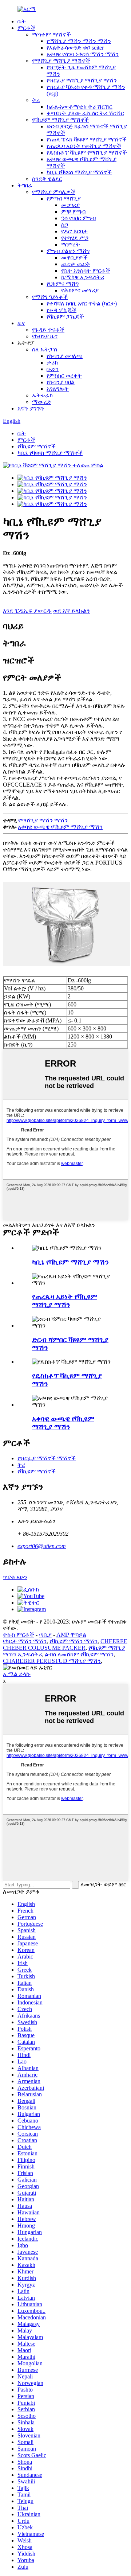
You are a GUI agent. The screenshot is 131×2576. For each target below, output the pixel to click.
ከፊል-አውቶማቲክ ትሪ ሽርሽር (80, 107)
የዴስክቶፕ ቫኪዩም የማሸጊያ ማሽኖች (87, 153)
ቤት (22, 21)
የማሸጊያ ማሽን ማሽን (43, 820)
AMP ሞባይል (71, 1635)
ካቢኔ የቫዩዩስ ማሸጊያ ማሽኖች (79, 172)
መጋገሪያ (70, 205)
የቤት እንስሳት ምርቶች (86, 271)
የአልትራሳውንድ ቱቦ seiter (75, 48)
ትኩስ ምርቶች (19, 1635)
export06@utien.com (42, 1546)
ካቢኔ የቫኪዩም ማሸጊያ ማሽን (70, 1262)
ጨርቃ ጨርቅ (76, 264)
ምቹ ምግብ (73, 212)
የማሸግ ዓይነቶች (50, 297)
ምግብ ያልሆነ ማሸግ (68, 251)
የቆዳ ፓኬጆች (61, 310)
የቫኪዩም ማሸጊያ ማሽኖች (60, 120)
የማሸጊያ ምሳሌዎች (54, 192)
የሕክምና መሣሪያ (80, 290)
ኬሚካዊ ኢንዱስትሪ (83, 277)
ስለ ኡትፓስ (45, 349)
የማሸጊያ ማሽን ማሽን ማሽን (79, 41)
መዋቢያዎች (74, 258)
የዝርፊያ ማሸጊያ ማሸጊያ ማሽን (82, 80)
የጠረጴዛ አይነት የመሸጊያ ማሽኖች (84, 146)
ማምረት (71, 244)
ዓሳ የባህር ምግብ (78, 218)
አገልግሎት (58, 389)
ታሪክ (52, 363)
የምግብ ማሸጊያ (64, 198)
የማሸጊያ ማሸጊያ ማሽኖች (61, 61)
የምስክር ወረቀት (64, 376)
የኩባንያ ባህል (61, 382)
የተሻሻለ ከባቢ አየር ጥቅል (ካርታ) (82, 303)
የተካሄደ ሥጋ (75, 238)
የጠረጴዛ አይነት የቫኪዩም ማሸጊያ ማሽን (65, 1301)
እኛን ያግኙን (31, 408)
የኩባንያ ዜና (45, 336)
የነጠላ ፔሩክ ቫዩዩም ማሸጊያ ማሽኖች (87, 139)
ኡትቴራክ (42, 395)
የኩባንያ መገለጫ (65, 356)
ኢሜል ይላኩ (17, 1674)
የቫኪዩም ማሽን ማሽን (74, 1641)
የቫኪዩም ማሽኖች (37, 446)
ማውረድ (42, 402)
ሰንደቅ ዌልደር (47, 179)
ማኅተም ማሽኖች (51, 34)
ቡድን (53, 369)
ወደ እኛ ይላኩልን (72, 611)
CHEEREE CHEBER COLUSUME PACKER (65, 1644)
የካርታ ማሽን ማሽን (25, 1641)
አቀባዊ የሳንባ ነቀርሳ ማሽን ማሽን (83, 54)
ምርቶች (26, 28)
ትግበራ (25, 185)
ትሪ (36, 100)
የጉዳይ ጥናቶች (48, 330)
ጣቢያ (45, 1635)
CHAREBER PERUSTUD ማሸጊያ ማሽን (52, 1661)
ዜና (21, 323)
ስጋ (65, 225)
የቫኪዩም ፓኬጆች (65, 317)
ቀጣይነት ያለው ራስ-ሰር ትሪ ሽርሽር (85, 113)
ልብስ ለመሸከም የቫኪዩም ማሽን (79, 1654)
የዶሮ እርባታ (74, 231)
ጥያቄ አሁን (15, 1577)
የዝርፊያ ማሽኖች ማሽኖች (47, 1458)
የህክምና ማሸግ (63, 284)
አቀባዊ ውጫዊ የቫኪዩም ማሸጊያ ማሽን (60, 827)
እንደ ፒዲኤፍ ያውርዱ (27, 611)
